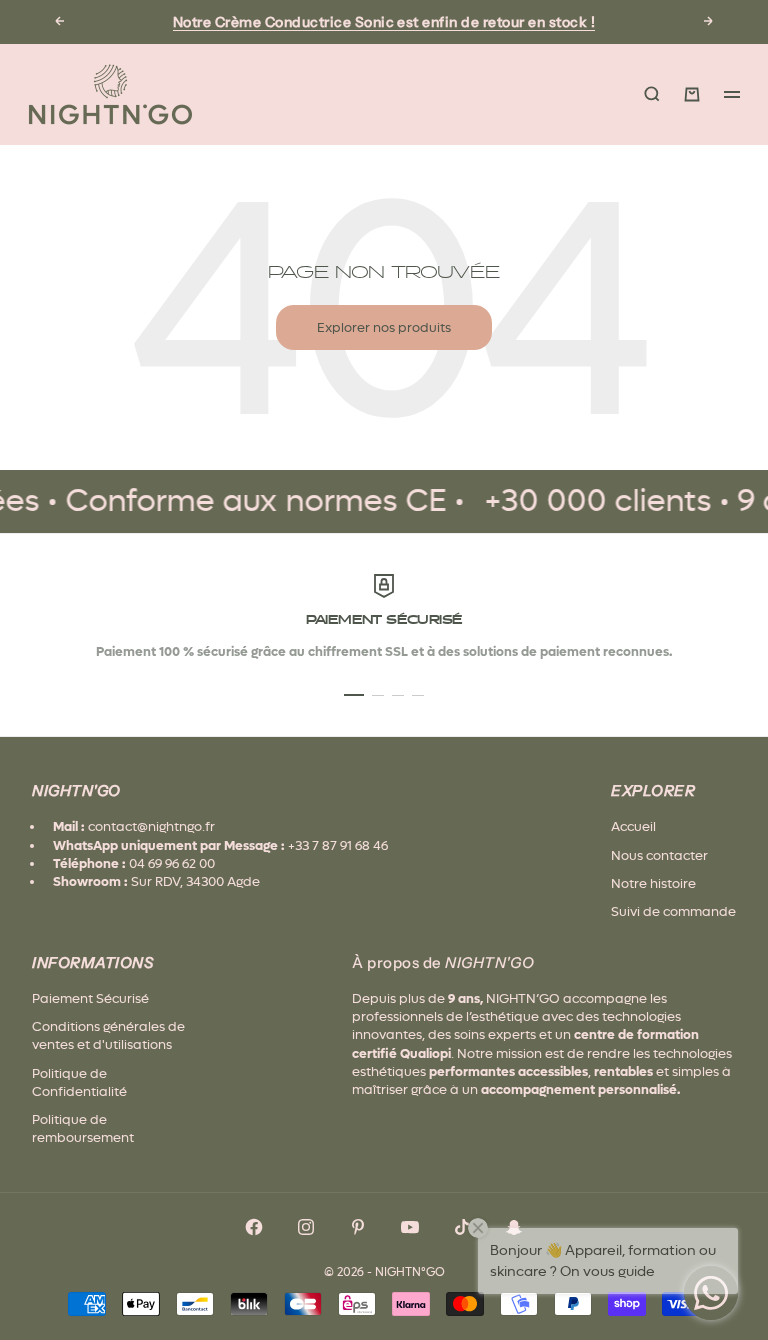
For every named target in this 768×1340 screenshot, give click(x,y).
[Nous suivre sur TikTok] (462, 1227)
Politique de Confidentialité (79, 1082)
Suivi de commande (673, 911)
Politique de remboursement (83, 1128)
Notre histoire (653, 883)
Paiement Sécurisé (90, 998)
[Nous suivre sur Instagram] (306, 1227)
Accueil (633, 826)
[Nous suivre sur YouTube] (410, 1227)
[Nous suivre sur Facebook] (254, 1227)
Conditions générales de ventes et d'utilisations (108, 1035)
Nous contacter (659, 855)
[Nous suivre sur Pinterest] (358, 1227)
